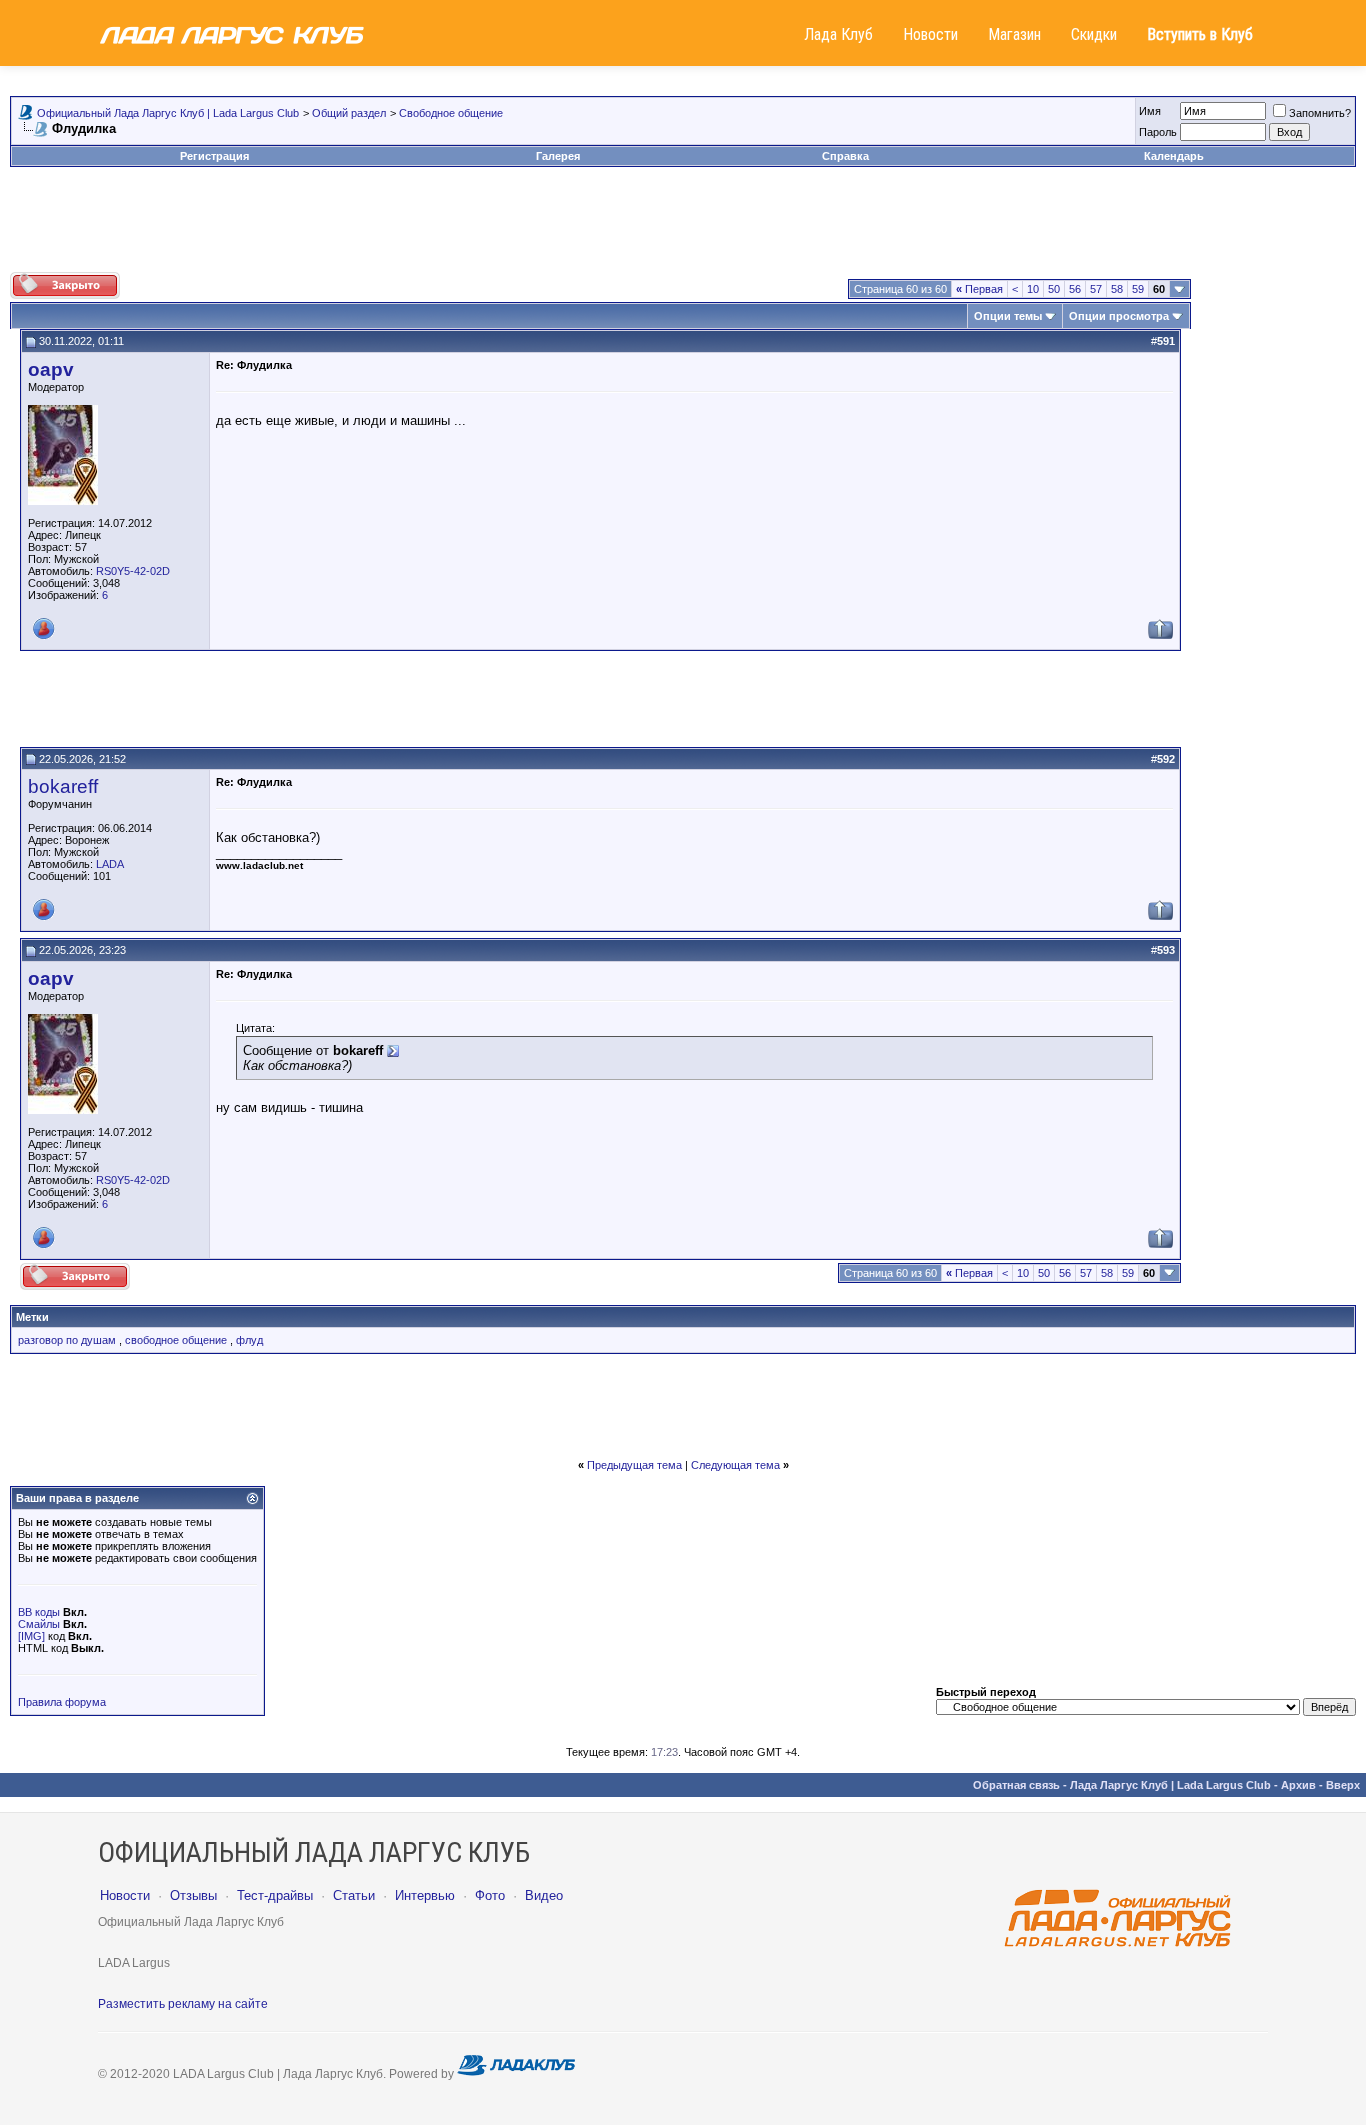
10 (1033, 289)
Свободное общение (451, 113)
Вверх (1343, 1785)
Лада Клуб (838, 34)
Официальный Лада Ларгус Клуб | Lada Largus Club (168, 113)
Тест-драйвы (275, 1895)
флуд (249, 1340)
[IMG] (31, 1636)
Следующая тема (735, 1465)
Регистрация (214, 156)
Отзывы (193, 1895)
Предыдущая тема (634, 1465)
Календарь (1174, 156)
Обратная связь (1016, 1785)
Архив (1298, 1785)
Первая (979, 289)
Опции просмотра (1119, 316)
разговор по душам (67, 1340)
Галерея (558, 156)
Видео (544, 1895)
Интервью (425, 1895)
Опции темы (1008, 316)
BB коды (39, 1612)
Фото (490, 1895)
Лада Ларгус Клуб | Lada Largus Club (1170, 1785)
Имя (1150, 111)
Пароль (1158, 132)
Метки (32, 1317)
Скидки (1094, 34)
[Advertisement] (683, 227)
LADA (110, 864)
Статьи (354, 1895)
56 (1075, 289)
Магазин (1014, 34)
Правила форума (62, 1702)
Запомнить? (1320, 113)
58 (1117, 289)
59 (1138, 289)
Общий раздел (349, 113)
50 (1054, 289)
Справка (845, 156)
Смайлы (39, 1624)
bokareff (63, 786)
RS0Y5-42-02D (133, 571)
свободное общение (176, 1340)
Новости (930, 34)
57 (1096, 289)
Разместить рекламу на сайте (183, 2004)
